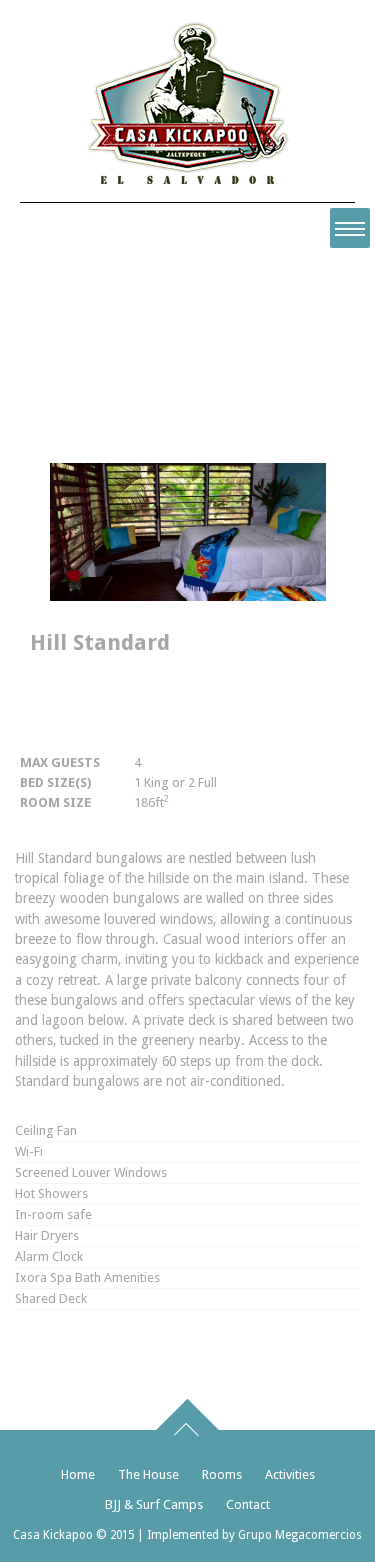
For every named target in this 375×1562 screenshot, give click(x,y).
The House (148, 1474)
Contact (248, 1504)
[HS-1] (188, 596)
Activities (290, 1474)
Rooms (222, 1474)
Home (78, 1474)
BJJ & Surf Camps (154, 1504)
